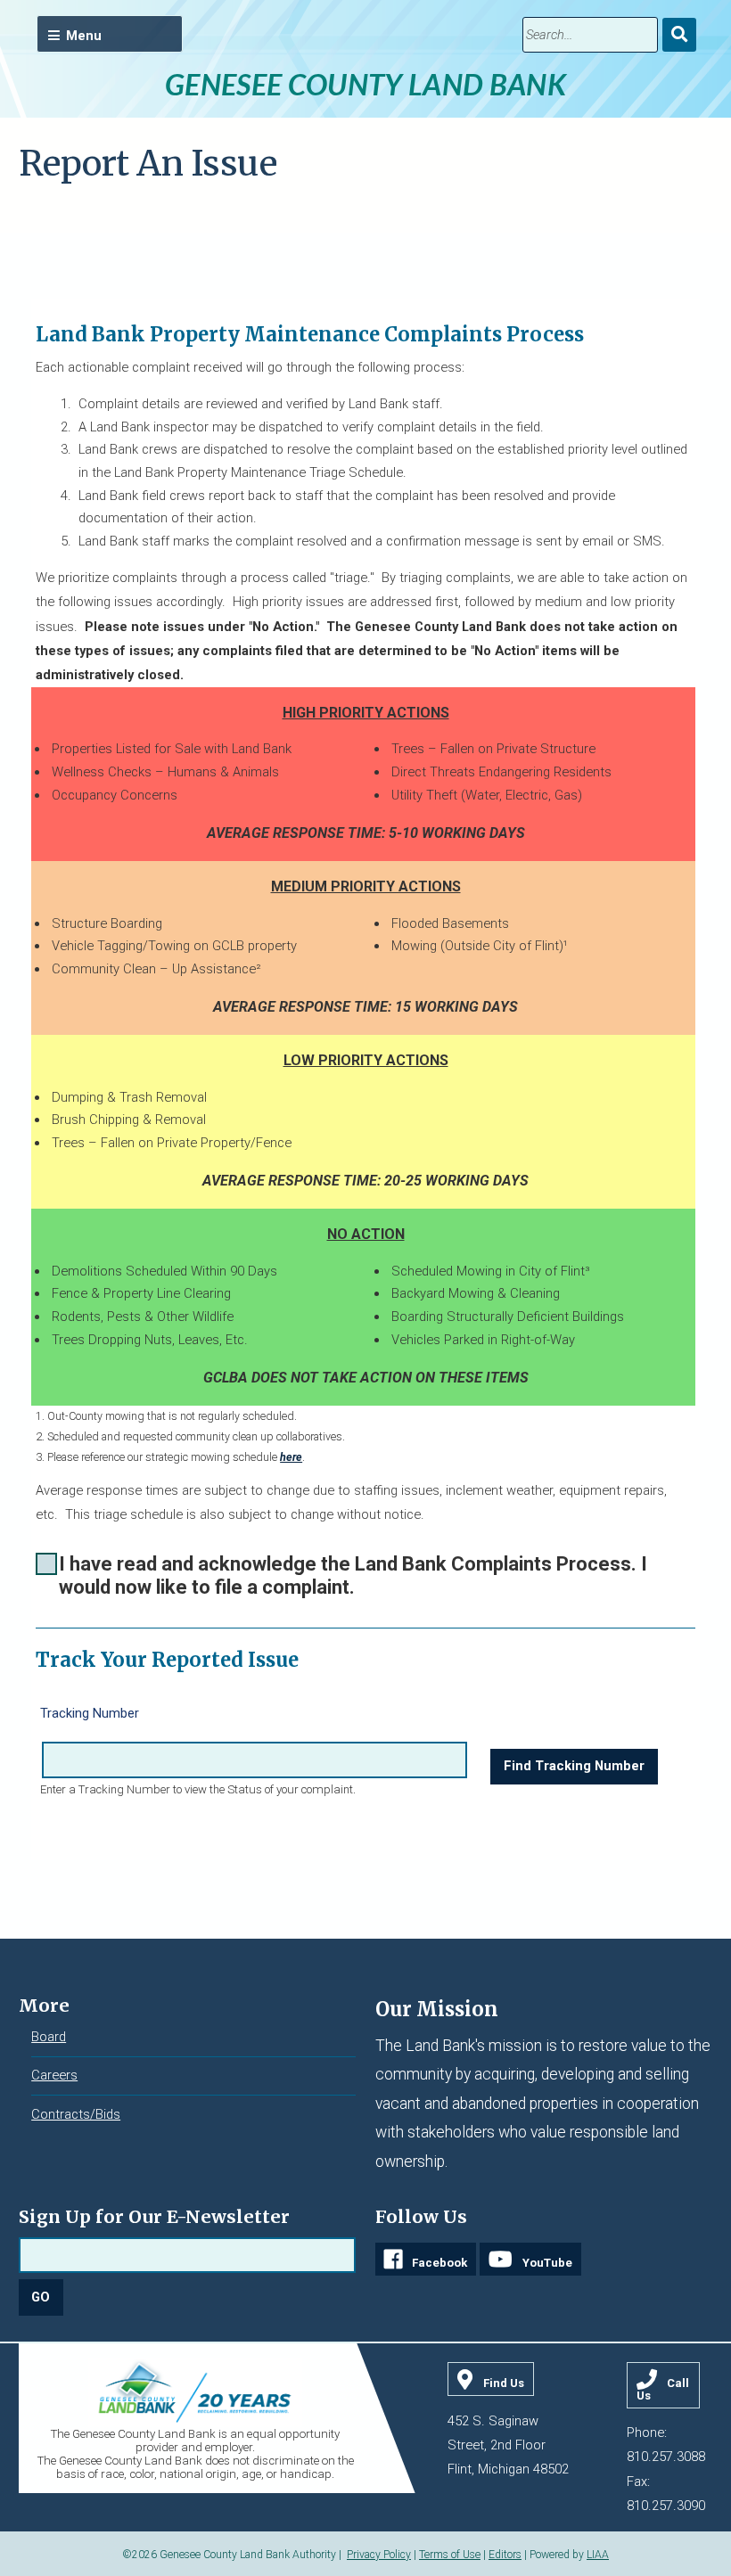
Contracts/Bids (76, 2114)
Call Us (663, 2389)
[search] (590, 35)
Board (49, 2037)
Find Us (504, 2383)
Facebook (439, 2263)
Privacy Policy (379, 2555)
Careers (54, 2075)
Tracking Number (90, 1713)
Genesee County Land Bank (365, 84)
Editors (505, 2555)
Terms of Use (450, 2555)
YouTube (547, 2263)
